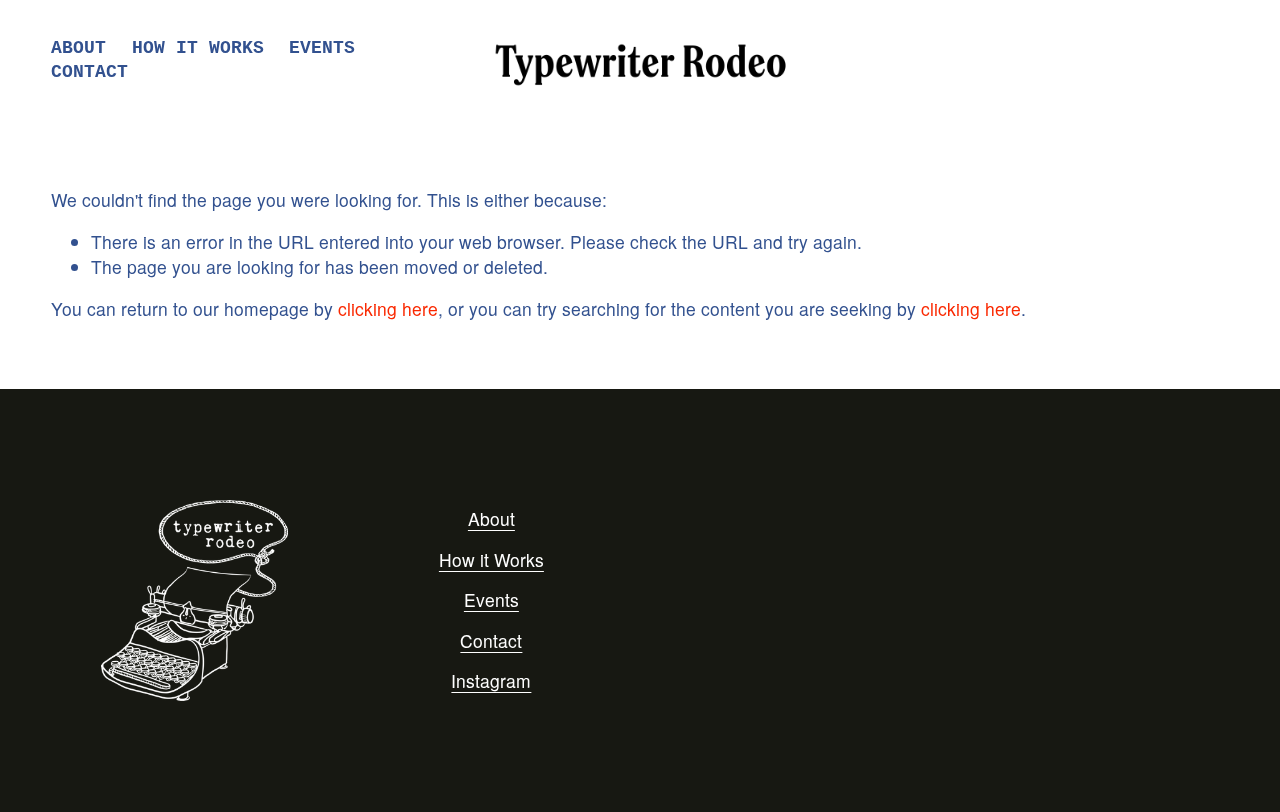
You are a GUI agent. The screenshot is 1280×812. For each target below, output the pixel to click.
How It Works (198, 48)
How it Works (491, 560)
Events (322, 48)
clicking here (388, 308)
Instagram (491, 681)
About (78, 48)
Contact (89, 72)
